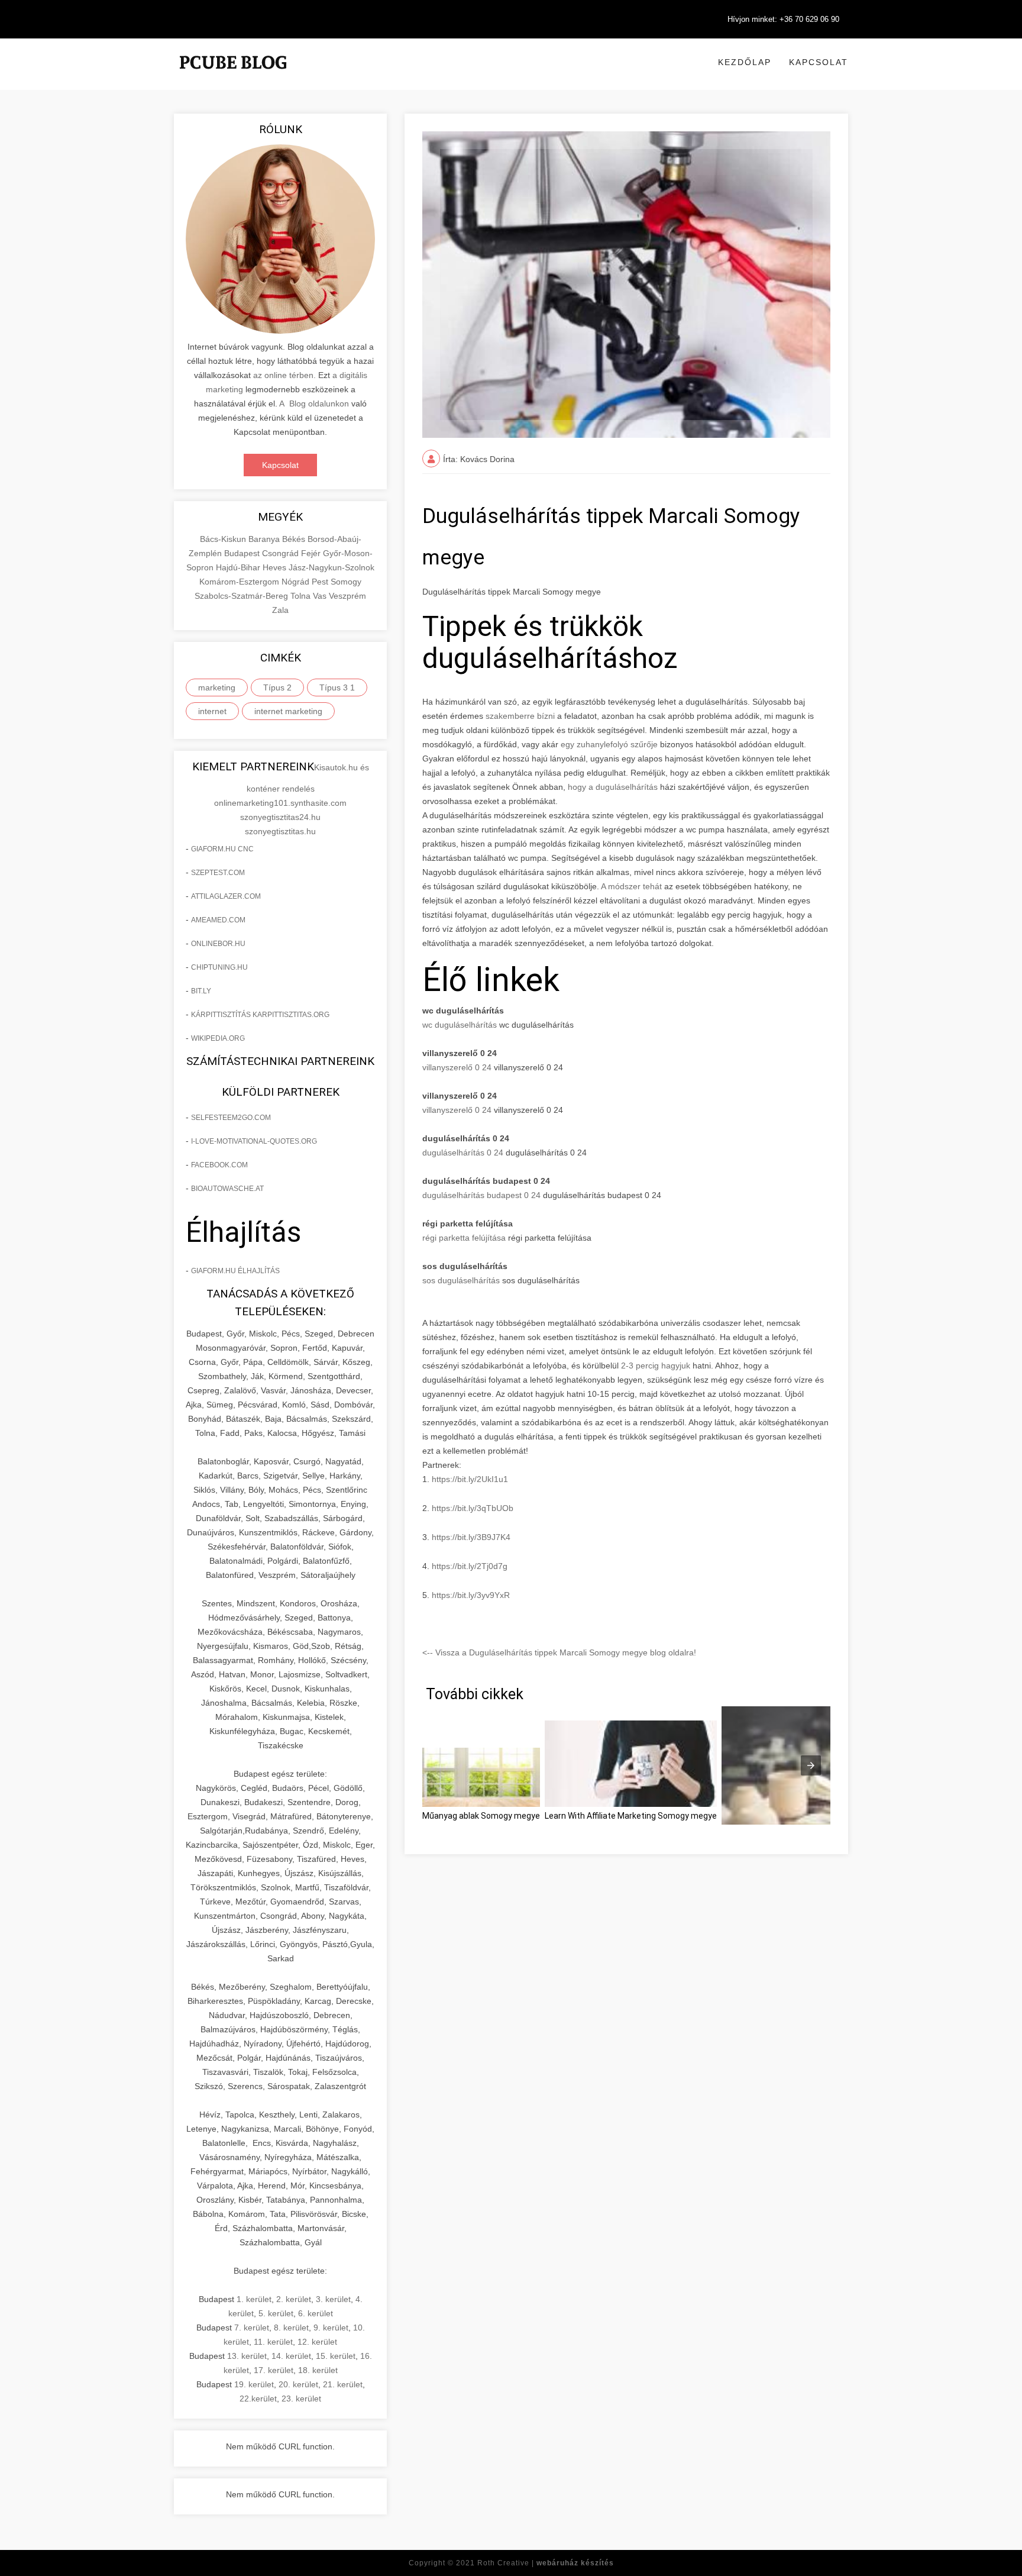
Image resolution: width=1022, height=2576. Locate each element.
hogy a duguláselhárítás (614, 787)
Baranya (265, 539)
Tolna (302, 596)
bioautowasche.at (227, 1189)
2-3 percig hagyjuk (656, 1366)
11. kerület (273, 2342)
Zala (280, 610)
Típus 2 (277, 687)
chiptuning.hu (219, 967)
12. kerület (317, 2342)
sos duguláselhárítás (461, 1280)
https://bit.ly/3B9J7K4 (471, 1537)
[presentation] (811, 1765)
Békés (295, 539)
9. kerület (331, 2328)
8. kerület (291, 2328)
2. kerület (294, 2299)
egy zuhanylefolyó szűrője (609, 744)
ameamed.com (218, 920)
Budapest (243, 553)
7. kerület (252, 2328)
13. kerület (247, 2356)
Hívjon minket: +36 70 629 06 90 (783, 19)
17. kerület (274, 2370)
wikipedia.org (218, 1038)
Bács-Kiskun (224, 539)
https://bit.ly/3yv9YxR (471, 1595)
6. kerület (316, 2313)
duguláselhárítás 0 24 (463, 1153)
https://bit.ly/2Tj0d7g (470, 1566)
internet (212, 711)
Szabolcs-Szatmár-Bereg (242, 596)
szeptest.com (218, 873)
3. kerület (333, 2299)
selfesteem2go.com (231, 1118)
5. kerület (276, 2313)
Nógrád (297, 582)
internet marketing (288, 711)
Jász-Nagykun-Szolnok (331, 567)
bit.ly (201, 991)
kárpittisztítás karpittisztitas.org (260, 1015)
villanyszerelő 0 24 (457, 1067)
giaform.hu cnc (222, 849)
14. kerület (291, 2356)
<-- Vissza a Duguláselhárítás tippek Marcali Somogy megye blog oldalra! (559, 1652)
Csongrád (282, 553)
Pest (321, 582)
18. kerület (318, 2370)
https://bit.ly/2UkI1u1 (470, 1479)
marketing (217, 687)
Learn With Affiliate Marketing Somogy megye (631, 1816)
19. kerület (254, 2384)
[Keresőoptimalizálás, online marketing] (233, 77)
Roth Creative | (546, 2563)
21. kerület (343, 2384)
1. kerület (254, 2299)
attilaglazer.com (226, 896)
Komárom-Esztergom (240, 582)
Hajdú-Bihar (239, 567)
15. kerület (336, 2356)
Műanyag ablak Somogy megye (481, 1816)
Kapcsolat (819, 62)
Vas (321, 596)
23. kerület (301, 2399)
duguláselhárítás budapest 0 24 (481, 1195)
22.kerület (258, 2399)
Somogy (346, 582)
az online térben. (284, 375)
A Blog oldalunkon (314, 403)
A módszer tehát (631, 886)
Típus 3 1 (337, 687)
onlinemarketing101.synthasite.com (280, 803)
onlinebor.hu (218, 944)
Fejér (312, 553)
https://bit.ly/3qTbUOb (473, 1508)
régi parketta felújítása (464, 1238)
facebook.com (219, 1165)
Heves (276, 567)
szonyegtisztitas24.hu (280, 817)
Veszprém (347, 596)
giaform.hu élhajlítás (235, 1271)
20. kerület (298, 2384)
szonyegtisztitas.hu (280, 831)
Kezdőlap (745, 62)
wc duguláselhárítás (460, 1025)
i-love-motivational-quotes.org (254, 1141)
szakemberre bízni (520, 716)
